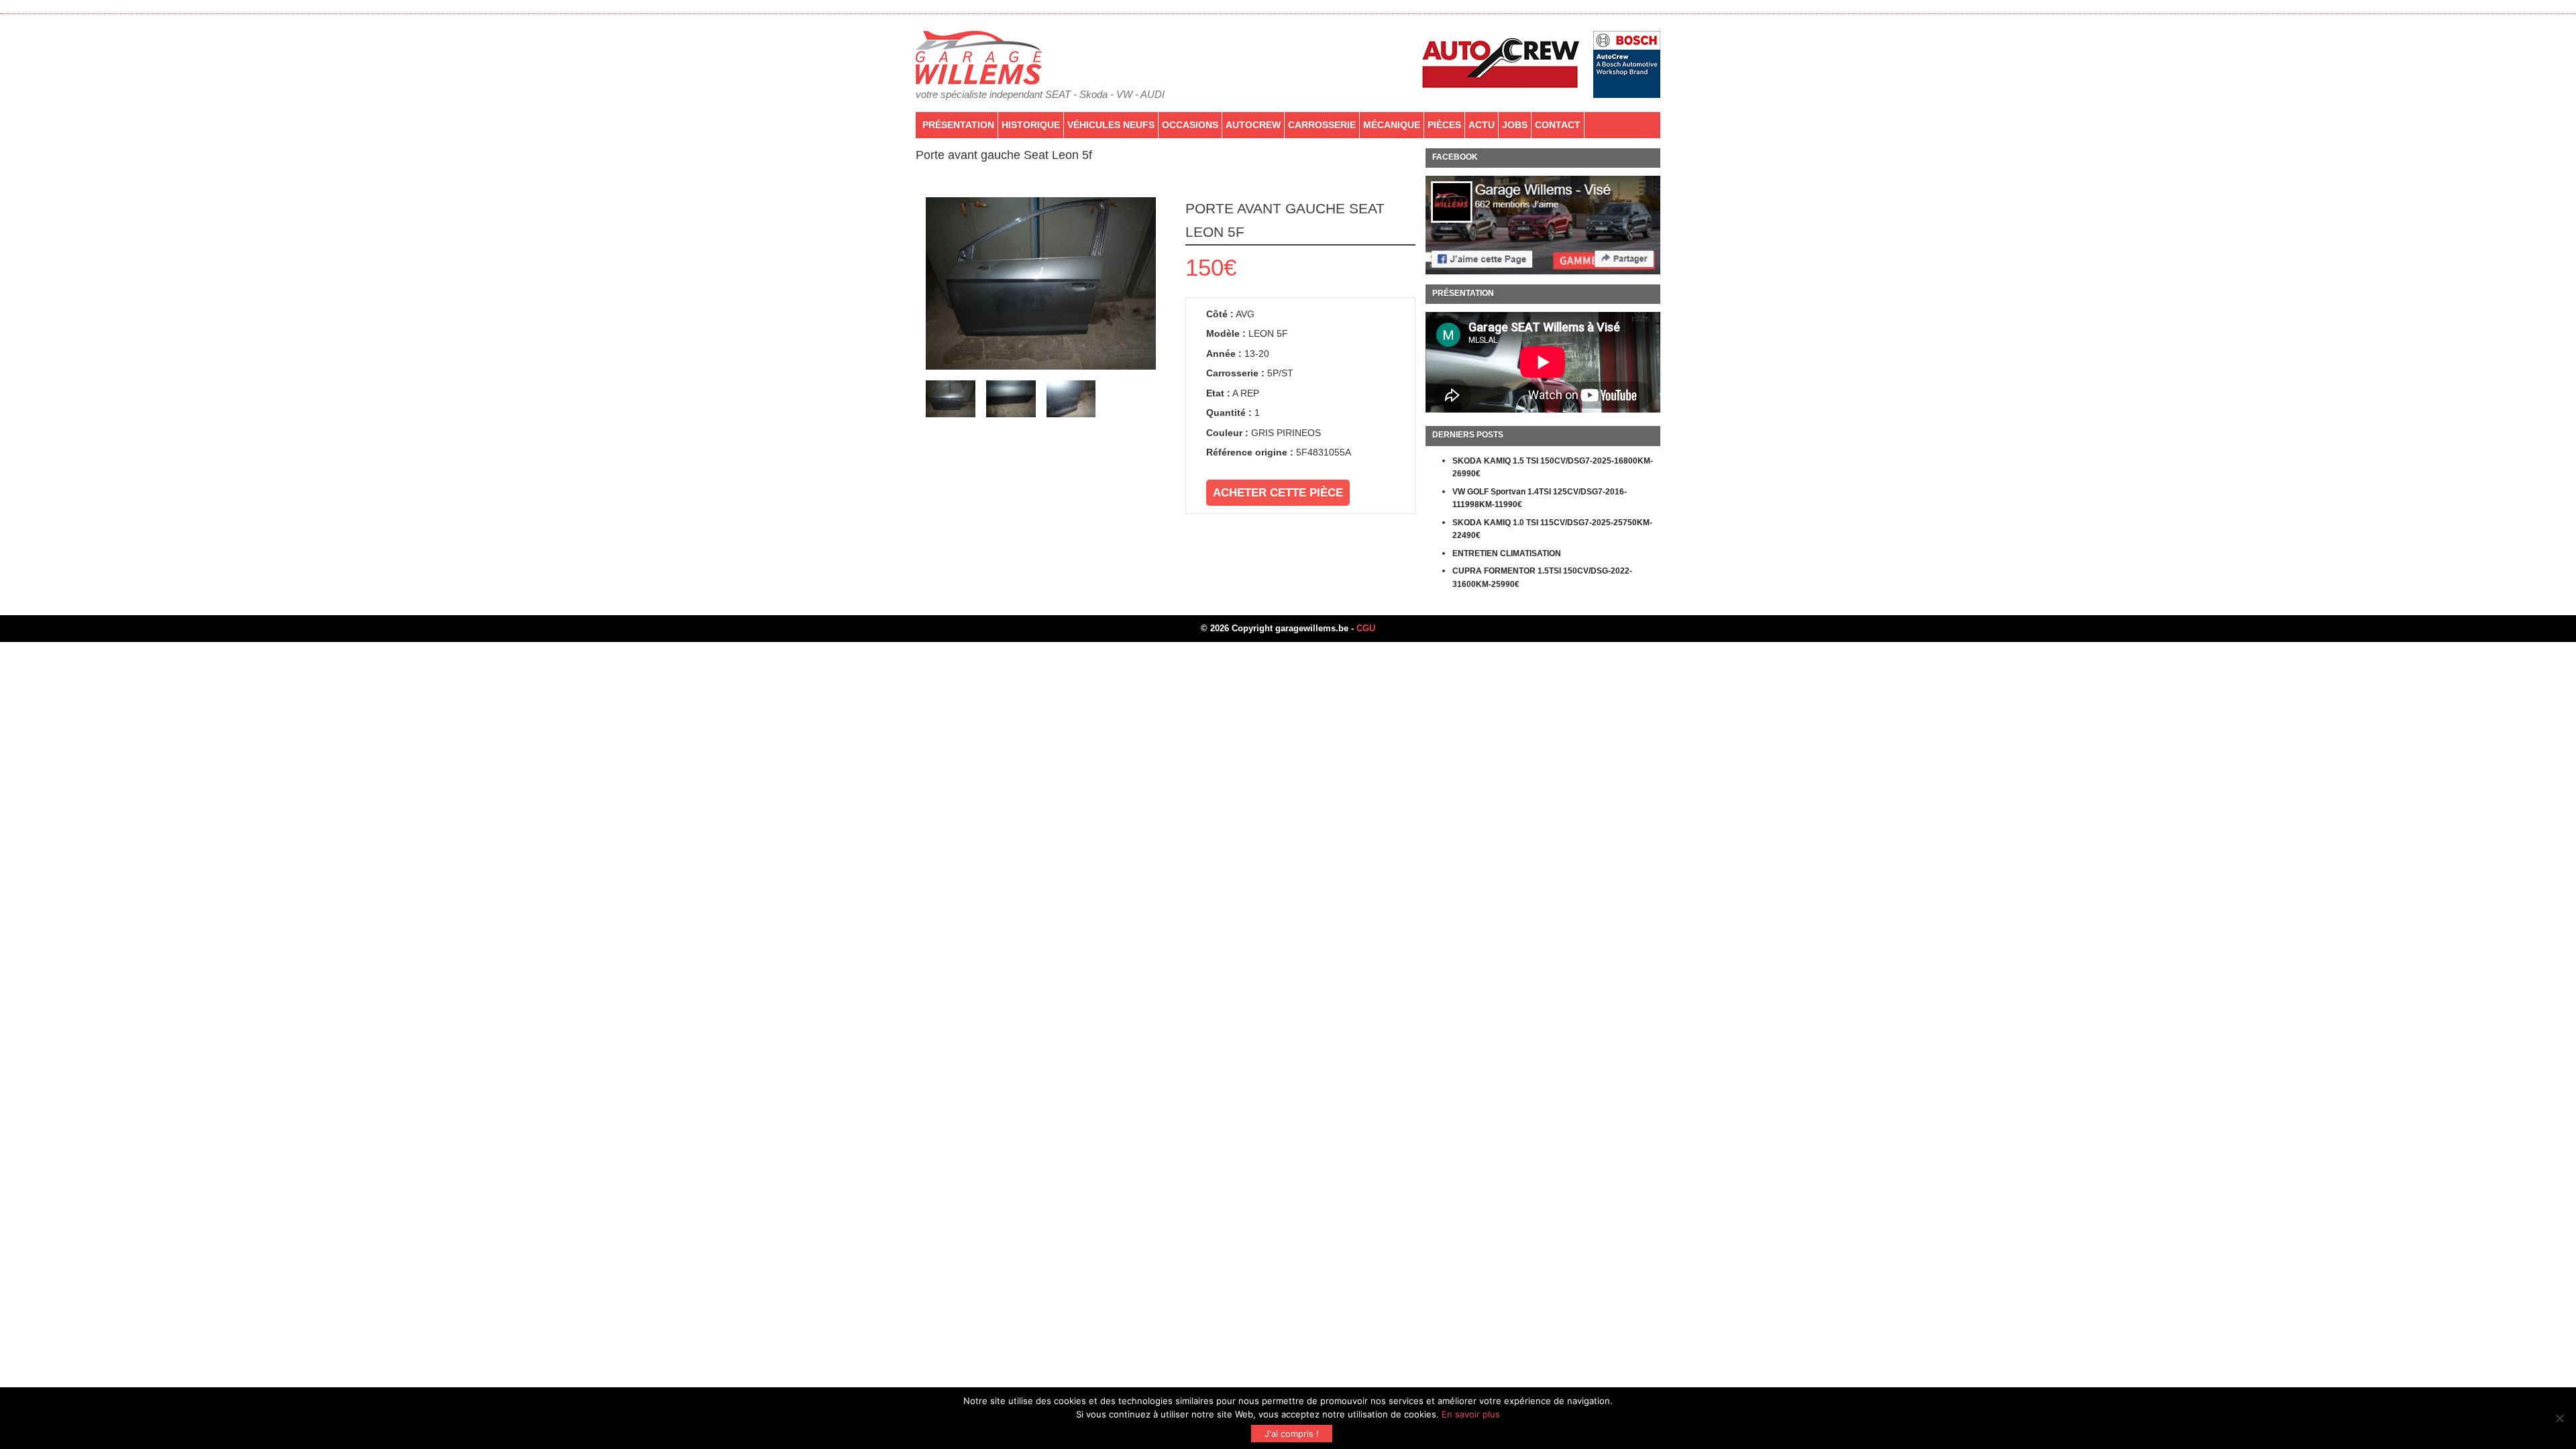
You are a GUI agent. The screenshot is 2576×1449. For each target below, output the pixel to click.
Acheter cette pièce (1278, 493)
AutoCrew (1253, 125)
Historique (1031, 125)
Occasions (1190, 125)
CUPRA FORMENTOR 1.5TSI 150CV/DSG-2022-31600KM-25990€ (1542, 578)
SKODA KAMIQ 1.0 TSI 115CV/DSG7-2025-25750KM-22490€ (1552, 529)
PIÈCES (1444, 125)
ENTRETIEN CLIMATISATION (1507, 553)
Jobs (1515, 125)
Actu (1482, 125)
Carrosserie (1322, 125)
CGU (1366, 628)
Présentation (958, 125)
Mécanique (1392, 125)
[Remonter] (2552, 1366)
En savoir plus (1471, 1414)
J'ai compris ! (1292, 1434)
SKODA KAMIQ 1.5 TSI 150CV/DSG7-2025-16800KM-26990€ (1553, 468)
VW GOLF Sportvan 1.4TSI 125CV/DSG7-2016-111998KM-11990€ (1540, 498)
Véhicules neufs (1111, 125)
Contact (1558, 125)
